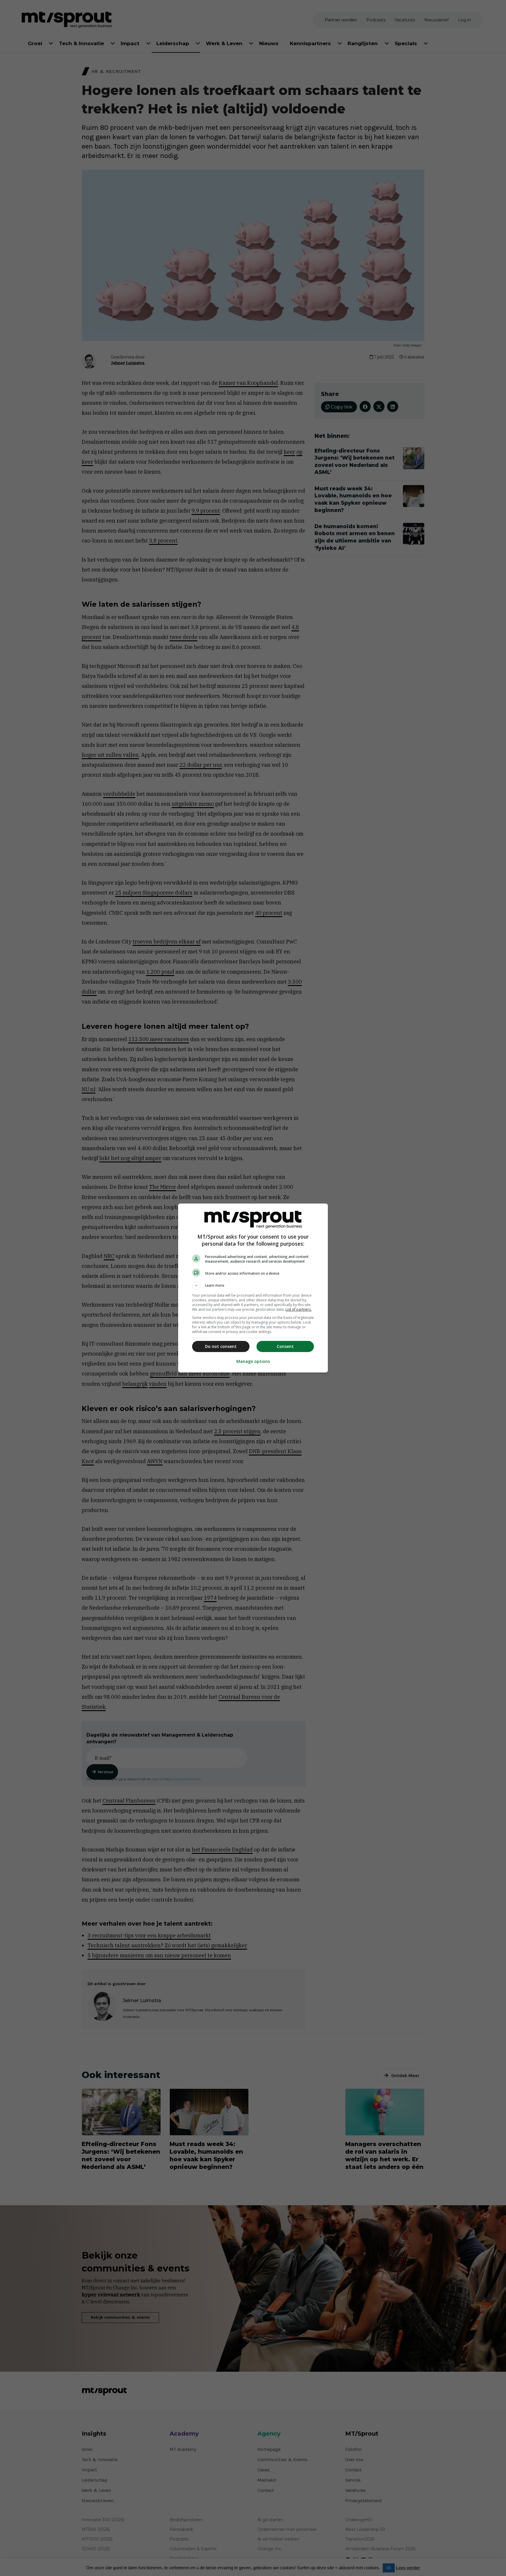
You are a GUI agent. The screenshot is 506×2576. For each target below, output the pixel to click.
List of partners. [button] (299, 1309)
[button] (253, 1286)
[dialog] (253, 1288)
